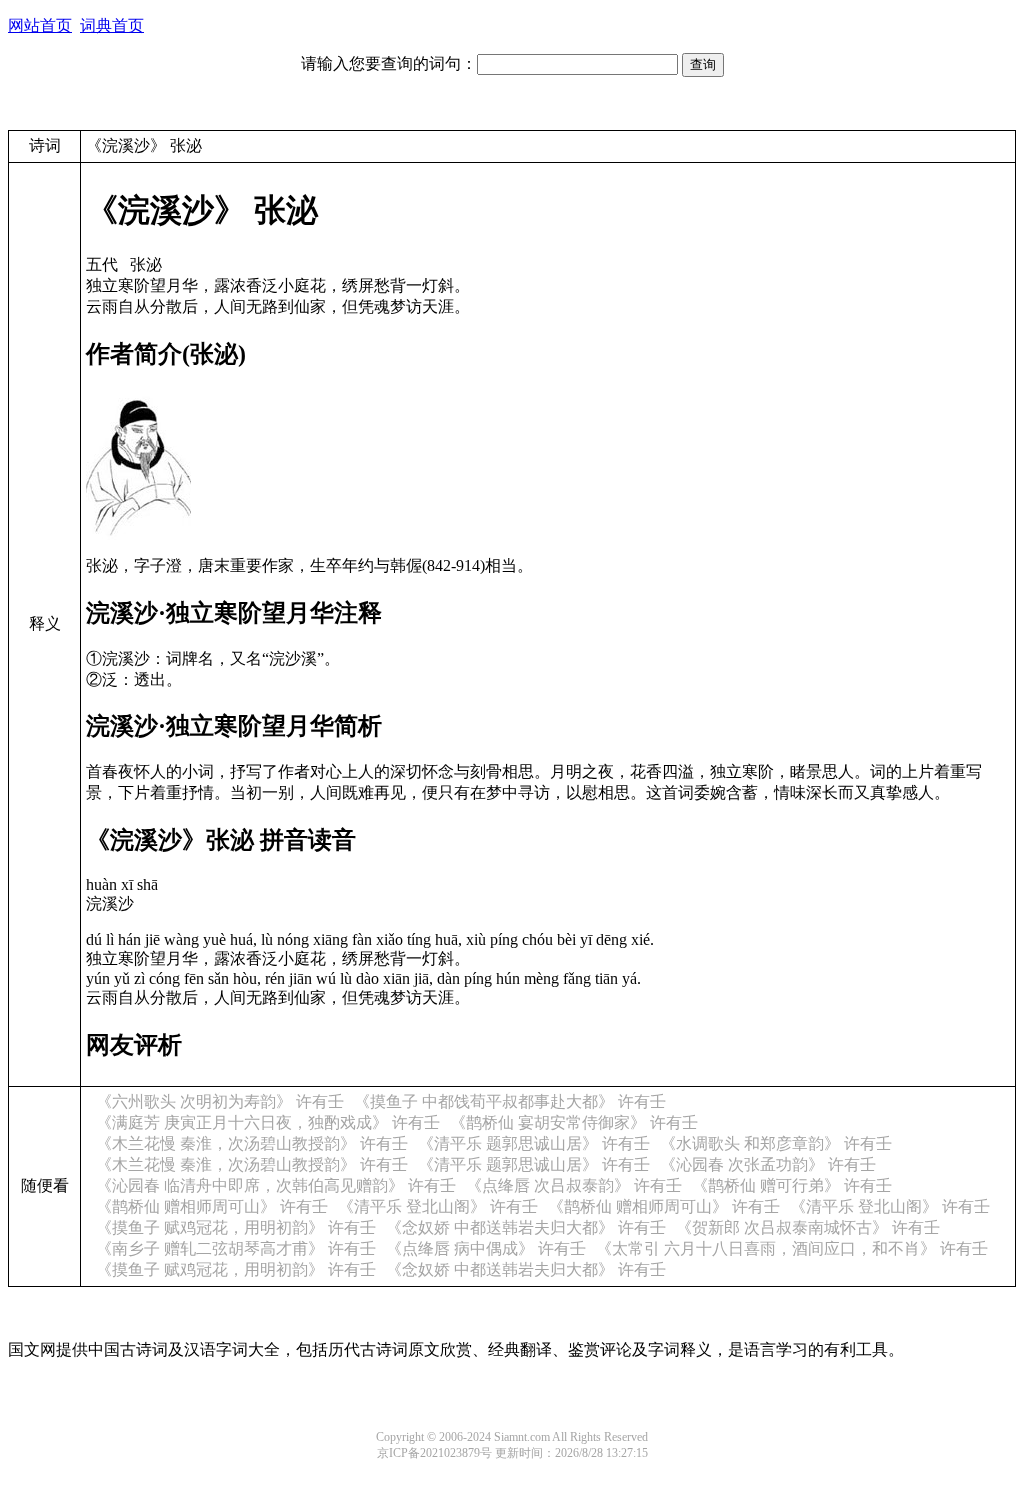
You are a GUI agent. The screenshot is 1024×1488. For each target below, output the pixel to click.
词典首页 (112, 25)
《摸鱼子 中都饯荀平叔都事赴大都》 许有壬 (510, 1101)
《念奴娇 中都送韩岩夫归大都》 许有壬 (526, 1227)
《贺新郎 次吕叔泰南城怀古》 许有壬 (808, 1227)
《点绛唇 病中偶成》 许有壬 (486, 1248)
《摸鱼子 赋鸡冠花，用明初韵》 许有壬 (236, 1227)
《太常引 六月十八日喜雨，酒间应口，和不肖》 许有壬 (792, 1248)
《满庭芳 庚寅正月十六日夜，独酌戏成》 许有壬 (268, 1122)
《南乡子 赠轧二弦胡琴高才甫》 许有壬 (236, 1248)
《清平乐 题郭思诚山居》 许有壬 (534, 1143)
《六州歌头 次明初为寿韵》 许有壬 (220, 1101)
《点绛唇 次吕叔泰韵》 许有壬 (574, 1185)
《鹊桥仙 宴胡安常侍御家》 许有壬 (574, 1122)
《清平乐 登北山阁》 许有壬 (438, 1206)
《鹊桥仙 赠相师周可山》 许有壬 (212, 1206)
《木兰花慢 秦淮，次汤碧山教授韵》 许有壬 (252, 1143)
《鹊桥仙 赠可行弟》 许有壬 (792, 1185)
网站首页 (40, 25)
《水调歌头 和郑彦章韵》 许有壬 (776, 1143)
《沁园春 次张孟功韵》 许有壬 (768, 1164)
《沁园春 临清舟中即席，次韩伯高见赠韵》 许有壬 (276, 1185)
